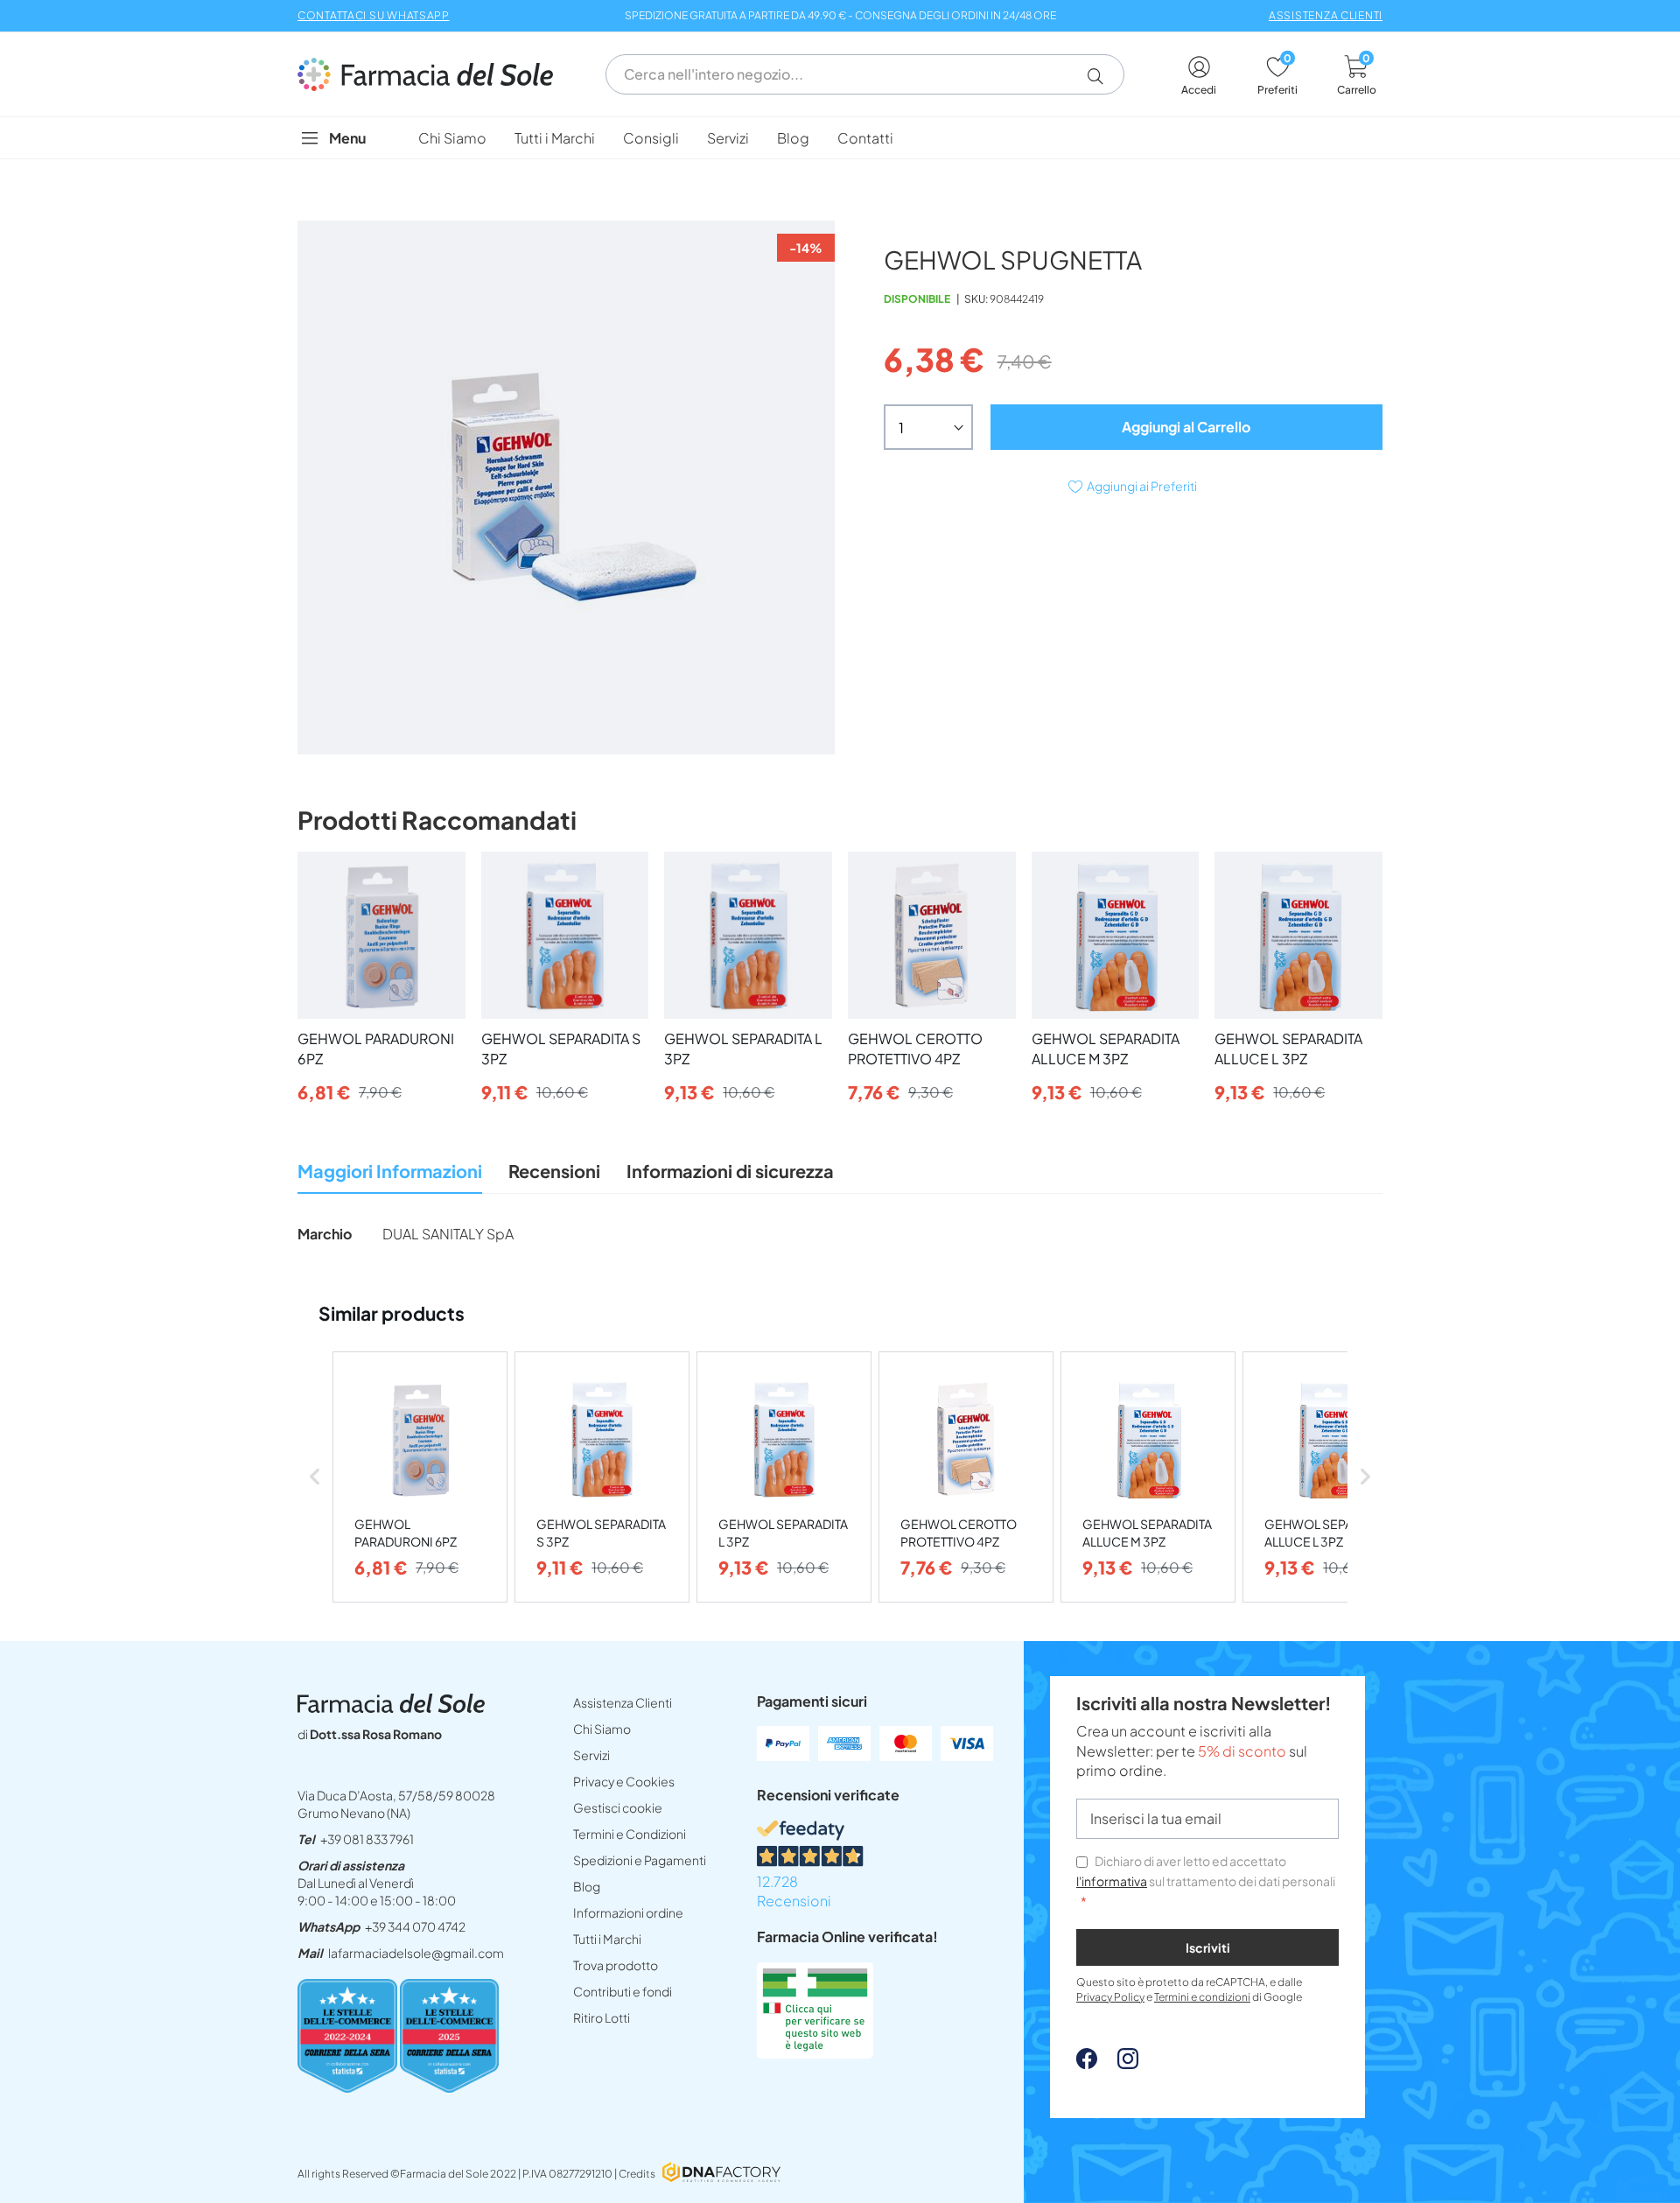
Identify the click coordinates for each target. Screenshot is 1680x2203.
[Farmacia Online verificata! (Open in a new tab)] (815, 2053)
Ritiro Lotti (602, 2017)
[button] (1102, 76)
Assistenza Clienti (623, 1702)
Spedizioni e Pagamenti (640, 1860)
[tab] (390, 1176)
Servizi (591, 1755)
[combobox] (865, 74)
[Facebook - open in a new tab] (1087, 2063)
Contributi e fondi (623, 1991)
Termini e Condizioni (630, 1834)
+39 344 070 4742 (415, 1926)
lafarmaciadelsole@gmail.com (416, 1953)
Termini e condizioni (1202, 1997)
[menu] (840, 138)
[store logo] (434, 74)
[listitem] (420, 1477)
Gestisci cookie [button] (618, 1807)
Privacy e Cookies (624, 1781)
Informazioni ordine (628, 1912)
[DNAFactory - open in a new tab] (721, 2174)
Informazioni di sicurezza (730, 1171)
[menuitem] (452, 138)
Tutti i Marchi (607, 1939)
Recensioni (554, 1171)
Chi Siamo (602, 1729)
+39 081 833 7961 (367, 1839)
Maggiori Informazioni (390, 1171)
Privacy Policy (1110, 1997)
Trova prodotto (616, 1965)
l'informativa (1112, 1881)
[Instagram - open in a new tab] (1119, 2063)
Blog (587, 1886)
